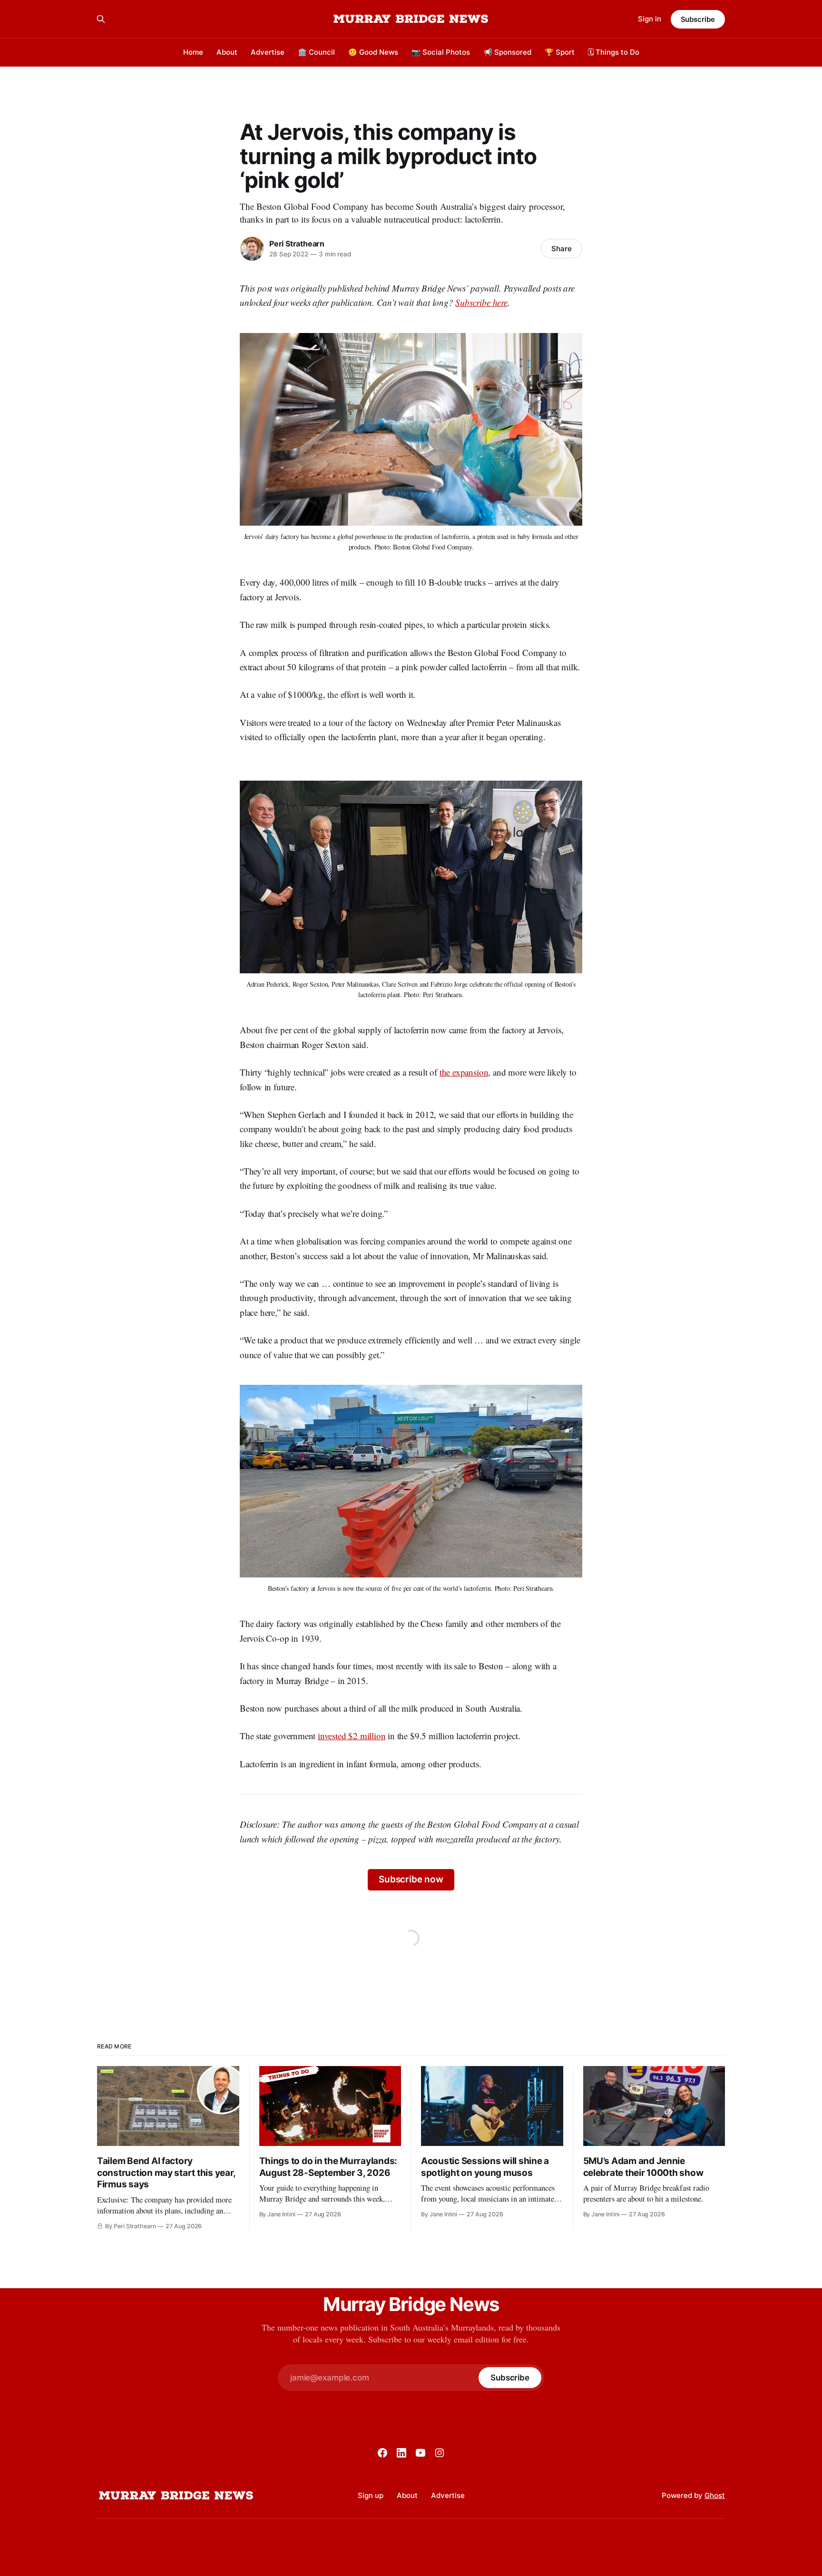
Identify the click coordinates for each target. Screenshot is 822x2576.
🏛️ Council (316, 52)
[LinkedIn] (401, 2453)
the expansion (464, 1072)
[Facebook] (382, 2453)
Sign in (650, 19)
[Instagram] (440, 2453)
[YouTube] (421, 2453)
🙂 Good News (373, 52)
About (227, 52)
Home (193, 52)
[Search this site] (101, 19)
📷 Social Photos (441, 52)
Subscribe (698, 19)
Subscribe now (411, 1879)
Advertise (268, 52)
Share (562, 249)
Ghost (715, 2495)
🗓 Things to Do (614, 52)
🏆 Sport (560, 52)
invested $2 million (352, 1736)
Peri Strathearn (297, 244)
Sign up (371, 2495)
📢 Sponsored (507, 52)
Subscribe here (481, 302)
